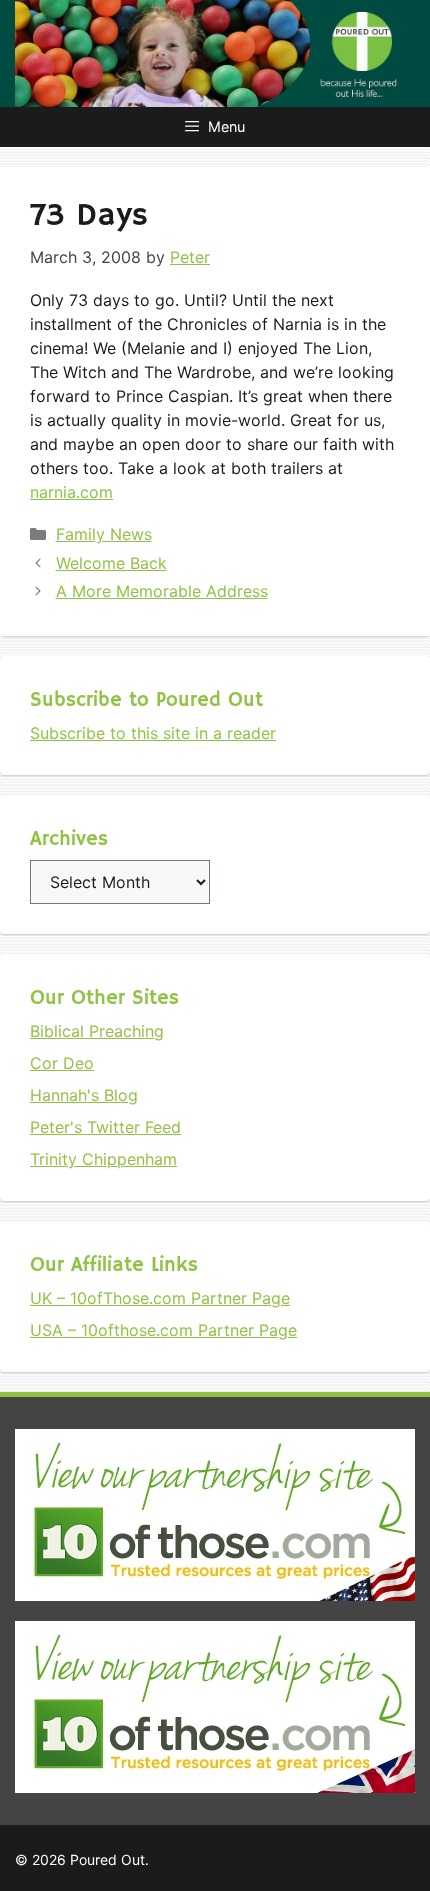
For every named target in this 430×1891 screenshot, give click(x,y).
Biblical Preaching (97, 1031)
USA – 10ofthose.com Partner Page (163, 1330)
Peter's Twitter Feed (105, 1127)
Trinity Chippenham (103, 1159)
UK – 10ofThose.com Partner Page (160, 1298)
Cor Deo (62, 1063)
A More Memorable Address (162, 591)
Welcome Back (111, 563)
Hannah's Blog (84, 1095)
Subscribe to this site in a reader (153, 733)
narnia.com (71, 492)
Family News (104, 534)
